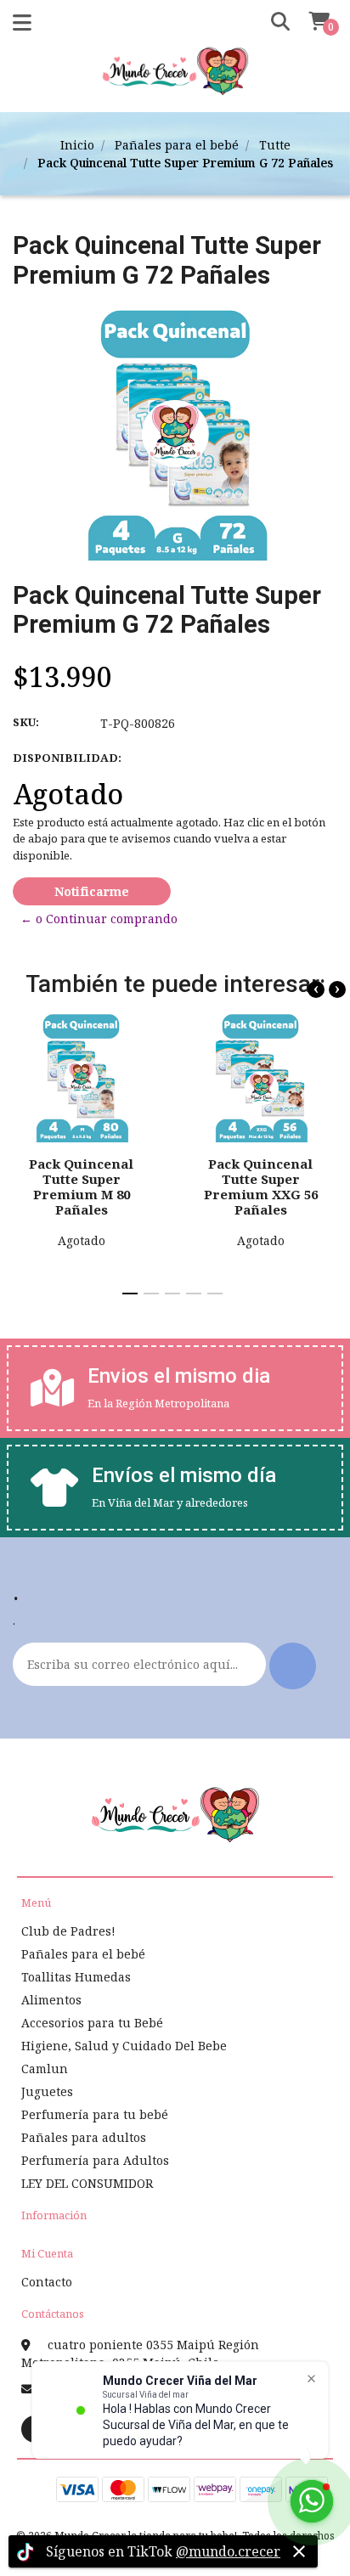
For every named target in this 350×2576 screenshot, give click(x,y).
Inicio (77, 145)
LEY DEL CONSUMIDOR (87, 2183)
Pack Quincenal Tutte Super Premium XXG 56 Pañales (261, 1187)
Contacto (47, 2282)
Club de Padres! (68, 1931)
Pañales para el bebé (177, 145)
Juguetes (47, 2091)
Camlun (45, 2069)
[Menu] (22, 26)
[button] (274, 22)
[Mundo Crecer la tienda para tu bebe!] (175, 77)
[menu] (309, 22)
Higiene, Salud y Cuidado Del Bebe (124, 2046)
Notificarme (92, 891)
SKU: (26, 722)
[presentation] (316, 989)
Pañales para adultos (84, 2137)
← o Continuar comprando (99, 919)
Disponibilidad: (67, 758)
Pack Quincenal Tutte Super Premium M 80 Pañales (81, 1187)
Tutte (275, 145)
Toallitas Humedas (76, 1977)
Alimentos (51, 2000)
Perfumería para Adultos (95, 2160)
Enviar (293, 1666)
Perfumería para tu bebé (95, 2114)
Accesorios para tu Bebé (92, 2023)
